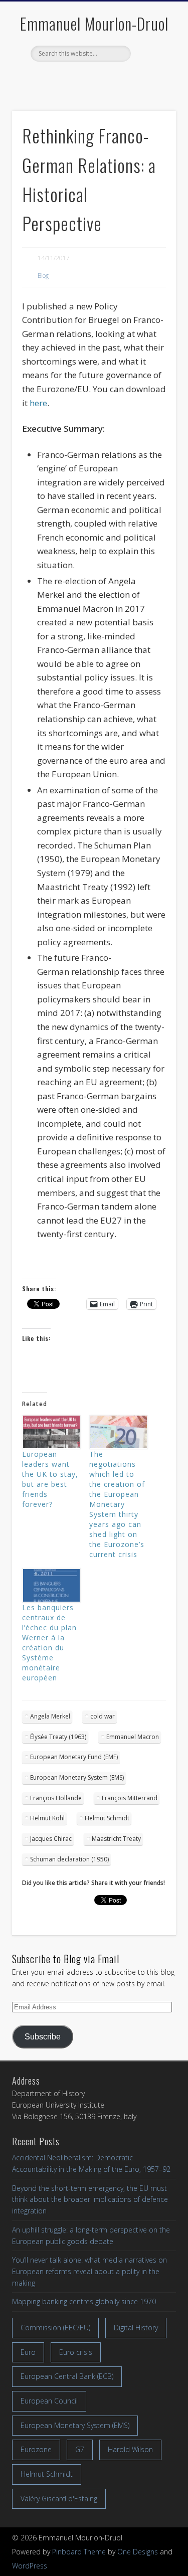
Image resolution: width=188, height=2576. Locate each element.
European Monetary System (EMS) (77, 1777)
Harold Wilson (130, 2449)
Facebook (72, 79)
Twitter (93, 79)
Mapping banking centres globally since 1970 (84, 2301)
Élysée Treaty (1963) (58, 1737)
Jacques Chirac (51, 1839)
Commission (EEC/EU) (55, 2328)
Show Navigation (152, 90)
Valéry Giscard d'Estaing (59, 2499)
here (38, 403)
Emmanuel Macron (133, 1737)
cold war (103, 1716)
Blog (43, 276)
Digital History (136, 2328)
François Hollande (56, 1798)
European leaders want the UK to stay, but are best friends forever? (50, 1479)
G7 (80, 2449)
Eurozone (36, 2449)
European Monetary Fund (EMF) (74, 1757)
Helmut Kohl (47, 1818)
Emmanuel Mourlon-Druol (94, 23)
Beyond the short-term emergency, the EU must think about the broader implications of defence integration (90, 2199)
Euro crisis (76, 2352)
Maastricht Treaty (116, 1839)
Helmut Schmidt (107, 1818)
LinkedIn (114, 79)
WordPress (30, 2566)
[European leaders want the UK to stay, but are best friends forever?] (51, 1432)
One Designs (138, 2552)
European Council (49, 2401)
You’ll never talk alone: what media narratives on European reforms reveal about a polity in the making (89, 2271)
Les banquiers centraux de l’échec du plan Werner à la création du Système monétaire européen (49, 1643)
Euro (28, 2352)
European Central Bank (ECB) (67, 2376)
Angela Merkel (50, 1716)
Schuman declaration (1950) (69, 1859)
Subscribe (43, 2037)
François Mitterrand (130, 1798)
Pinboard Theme (79, 2552)
